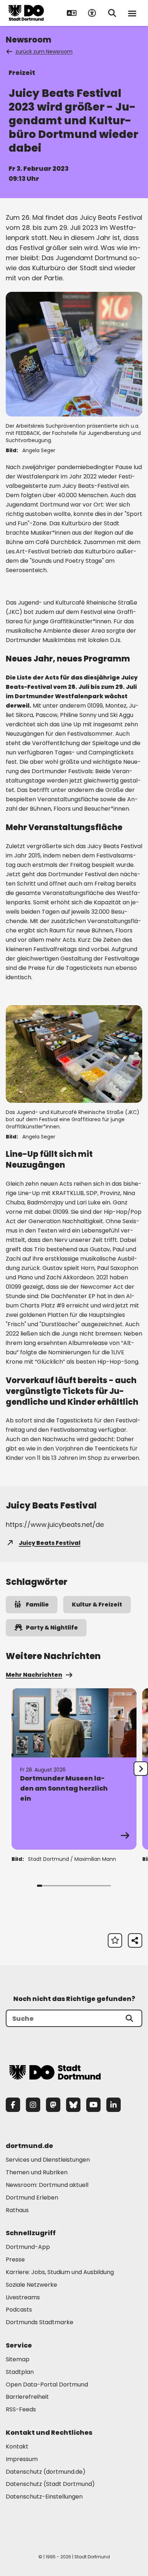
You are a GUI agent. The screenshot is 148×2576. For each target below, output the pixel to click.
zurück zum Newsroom (44, 52)
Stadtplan (20, 2372)
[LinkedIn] (114, 2105)
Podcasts (19, 2310)
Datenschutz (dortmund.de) (46, 2472)
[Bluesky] (73, 2105)
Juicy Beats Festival (50, 1543)
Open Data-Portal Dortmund (47, 2385)
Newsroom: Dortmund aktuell (47, 2185)
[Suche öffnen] (112, 13)
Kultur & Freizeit (97, 1605)
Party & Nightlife (52, 1628)
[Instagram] (33, 2105)
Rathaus (17, 2210)
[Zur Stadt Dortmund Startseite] (26, 13)
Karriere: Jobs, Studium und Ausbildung (60, 2272)
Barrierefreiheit (27, 2397)
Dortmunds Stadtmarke (40, 2322)
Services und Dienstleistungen (48, 2160)
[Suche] (129, 2018)
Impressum (22, 2459)
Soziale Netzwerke (31, 2285)
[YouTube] (93, 2105)
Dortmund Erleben (32, 2198)
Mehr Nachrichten (34, 1675)
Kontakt (17, 2446)
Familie (37, 1605)
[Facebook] (13, 2105)
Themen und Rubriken (37, 2172)
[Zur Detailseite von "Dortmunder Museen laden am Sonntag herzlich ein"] (74, 1769)
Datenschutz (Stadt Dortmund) (50, 2484)
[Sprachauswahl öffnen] (72, 13)
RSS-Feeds (21, 2409)
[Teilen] (135, 1940)
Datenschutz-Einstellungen (44, 2497)
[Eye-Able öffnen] (92, 13)
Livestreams (23, 2297)
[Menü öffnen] (132, 13)
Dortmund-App (28, 2247)
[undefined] (141, 1769)
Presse (15, 2259)
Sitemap (18, 2359)
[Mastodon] (53, 2105)
